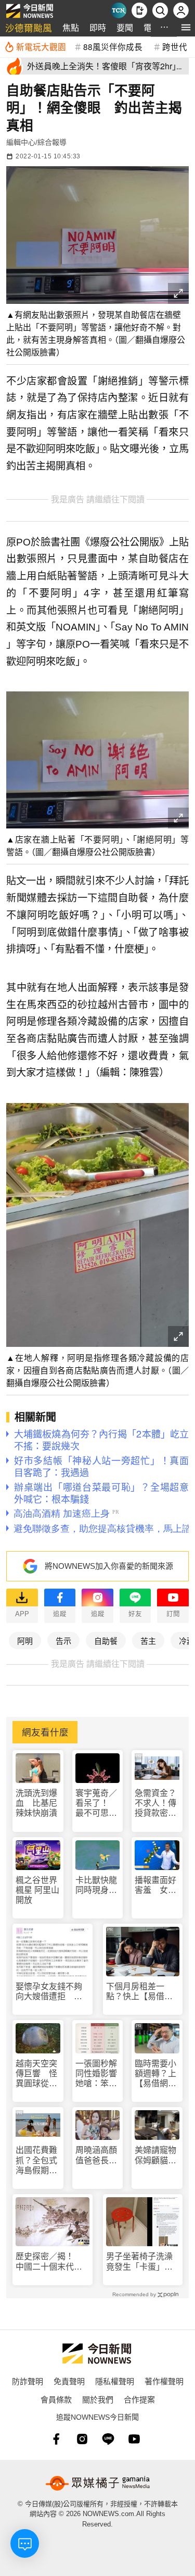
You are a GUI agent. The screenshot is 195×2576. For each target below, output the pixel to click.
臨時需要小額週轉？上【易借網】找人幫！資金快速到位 (155, 2074)
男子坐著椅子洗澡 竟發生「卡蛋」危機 (143, 2262)
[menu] (186, 27)
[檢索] (160, 10)
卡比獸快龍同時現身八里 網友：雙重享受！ (96, 1885)
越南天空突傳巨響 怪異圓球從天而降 (36, 2074)
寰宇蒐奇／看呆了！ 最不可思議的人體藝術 (96, 1804)
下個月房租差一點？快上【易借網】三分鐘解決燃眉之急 (141, 1992)
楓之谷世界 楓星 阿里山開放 (37, 1890)
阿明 (25, 1640)
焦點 (71, 27)
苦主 (148, 1640)
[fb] (56, 2439)
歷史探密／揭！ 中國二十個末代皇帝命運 (49, 2262)
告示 (63, 1640)
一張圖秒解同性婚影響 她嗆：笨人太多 (98, 2074)
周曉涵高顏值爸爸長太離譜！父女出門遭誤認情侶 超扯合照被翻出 (96, 2155)
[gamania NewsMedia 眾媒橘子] (98, 2483)
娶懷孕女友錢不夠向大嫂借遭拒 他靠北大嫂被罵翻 (49, 1992)
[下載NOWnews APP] (139, 10)
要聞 (125, 27)
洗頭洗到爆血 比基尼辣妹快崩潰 (36, 1803)
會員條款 (56, 2399)
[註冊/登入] (181, 10)
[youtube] (134, 2439)
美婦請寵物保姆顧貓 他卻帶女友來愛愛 (155, 2155)
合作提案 (139, 2399)
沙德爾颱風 (29, 27)
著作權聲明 (164, 2381)
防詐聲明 (28, 2381)
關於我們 (98, 2399)
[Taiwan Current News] (119, 10)
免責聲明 (69, 2381)
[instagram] (82, 2439)
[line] (108, 2439)
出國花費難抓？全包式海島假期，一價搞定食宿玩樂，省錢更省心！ (36, 2160)
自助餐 (106, 1640)
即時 (98, 27)
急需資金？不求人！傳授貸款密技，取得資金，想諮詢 (155, 1804)
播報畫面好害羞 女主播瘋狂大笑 (155, 1885)
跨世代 (175, 46)
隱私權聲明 (115, 2381)
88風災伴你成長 (113, 46)
